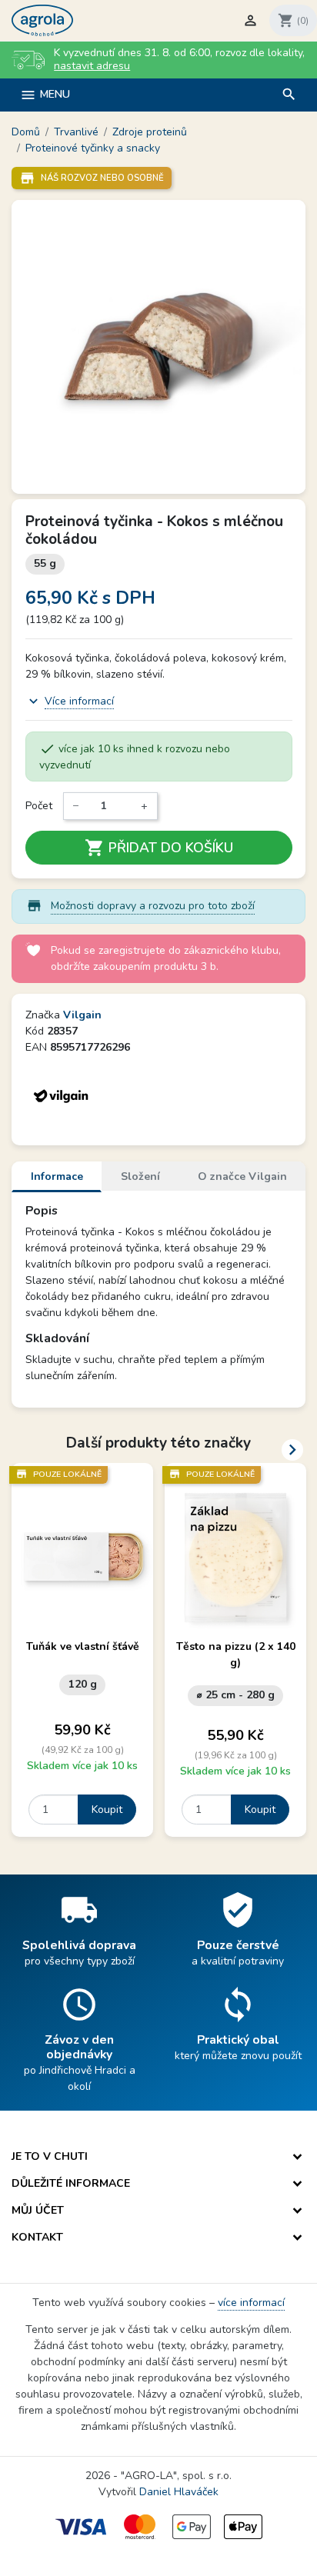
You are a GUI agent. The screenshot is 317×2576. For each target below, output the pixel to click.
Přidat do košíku (159, 848)
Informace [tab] (57, 1176)
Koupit (107, 1810)
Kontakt (37, 2237)
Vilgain (82, 1015)
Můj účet (38, 2210)
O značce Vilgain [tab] (242, 1176)
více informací (251, 2303)
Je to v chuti (50, 2156)
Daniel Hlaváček (179, 2492)
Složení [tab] (140, 1176)
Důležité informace (71, 2183)
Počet (39, 806)
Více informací (79, 701)
